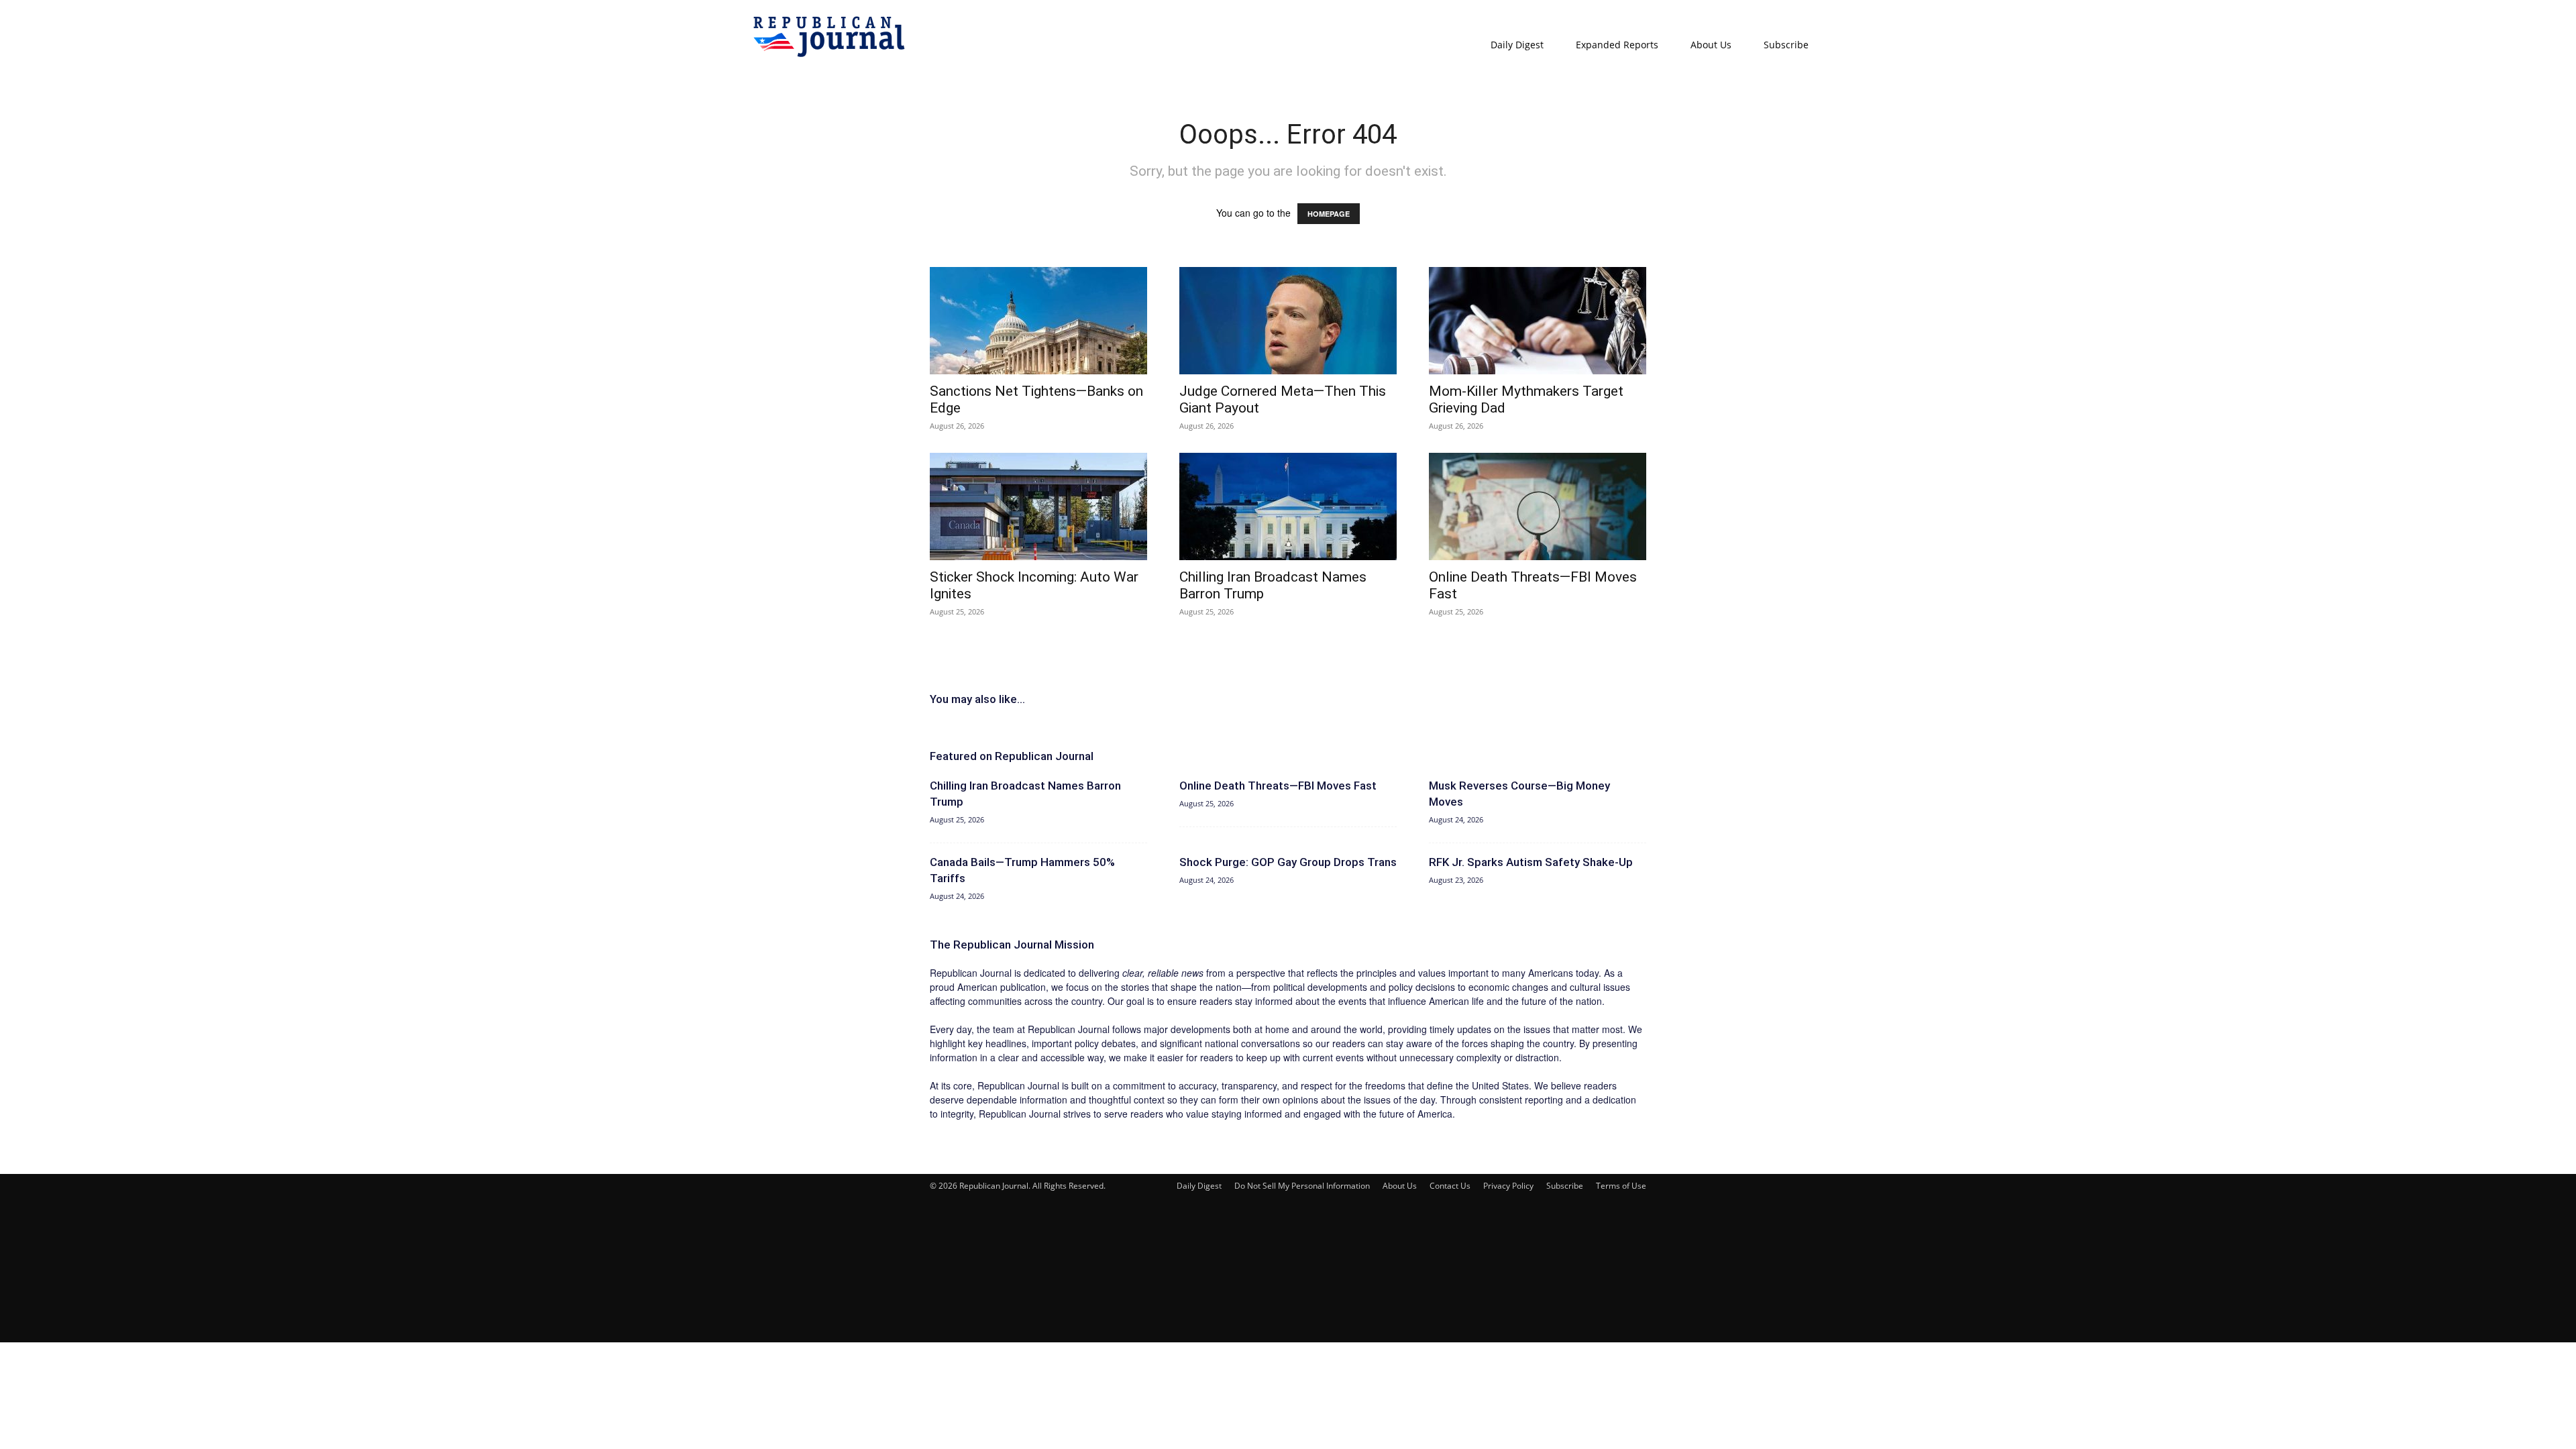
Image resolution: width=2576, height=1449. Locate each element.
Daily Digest (1517, 45)
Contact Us (1450, 1186)
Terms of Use (1621, 1186)
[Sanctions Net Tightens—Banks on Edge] (1038, 321)
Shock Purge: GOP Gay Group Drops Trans (1288, 862)
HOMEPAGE (1329, 214)
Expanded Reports (1617, 45)
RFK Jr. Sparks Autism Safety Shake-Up (1531, 862)
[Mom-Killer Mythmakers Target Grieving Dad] (1538, 321)
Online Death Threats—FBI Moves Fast (1278, 786)
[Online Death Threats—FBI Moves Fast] (1538, 506)
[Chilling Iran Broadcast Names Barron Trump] (1288, 506)
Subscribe (1786, 45)
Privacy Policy (1508, 1186)
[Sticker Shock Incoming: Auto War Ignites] (1038, 506)
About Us (1711, 45)
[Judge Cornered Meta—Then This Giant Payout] (1288, 321)
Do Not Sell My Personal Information (1302, 1186)
